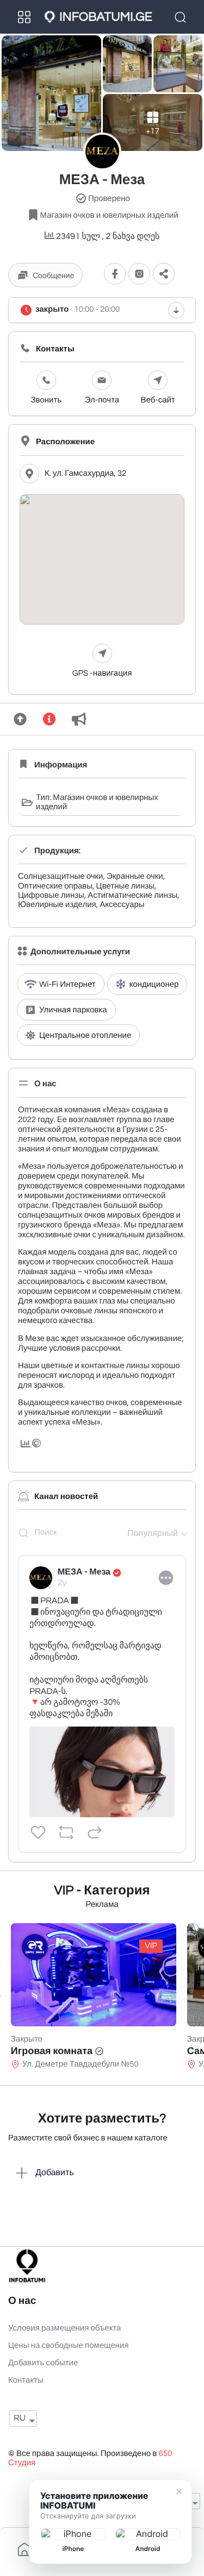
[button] (164, 274)
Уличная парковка (73, 1010)
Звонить (47, 401)
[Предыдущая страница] (1, 1996)
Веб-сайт (158, 401)
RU (20, 2418)
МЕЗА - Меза (84, 1572)
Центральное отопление (85, 1036)
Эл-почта (102, 401)
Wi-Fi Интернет (67, 985)
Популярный (153, 1534)
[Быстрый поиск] (182, 17)
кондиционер (154, 985)
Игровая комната (52, 2051)
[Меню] (24, 17)
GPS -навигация (102, 674)
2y (62, 1583)
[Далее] (203, 1996)
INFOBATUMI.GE (106, 17)
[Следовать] (115, 274)
